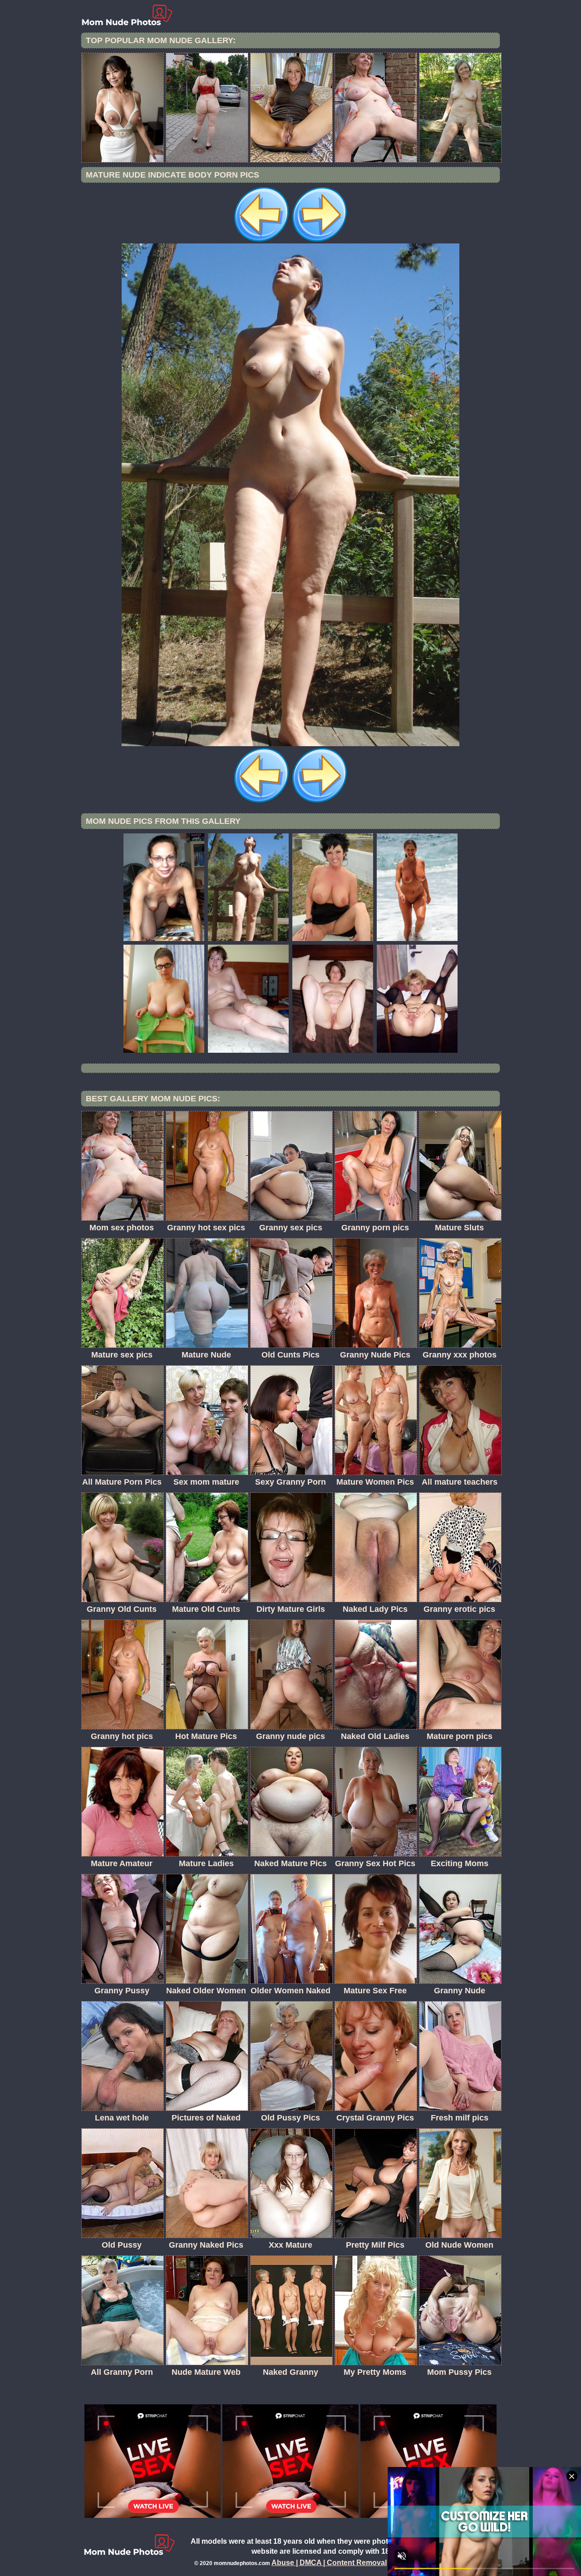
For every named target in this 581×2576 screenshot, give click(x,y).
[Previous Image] (261, 241)
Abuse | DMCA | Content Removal (329, 2563)
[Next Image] (320, 241)
